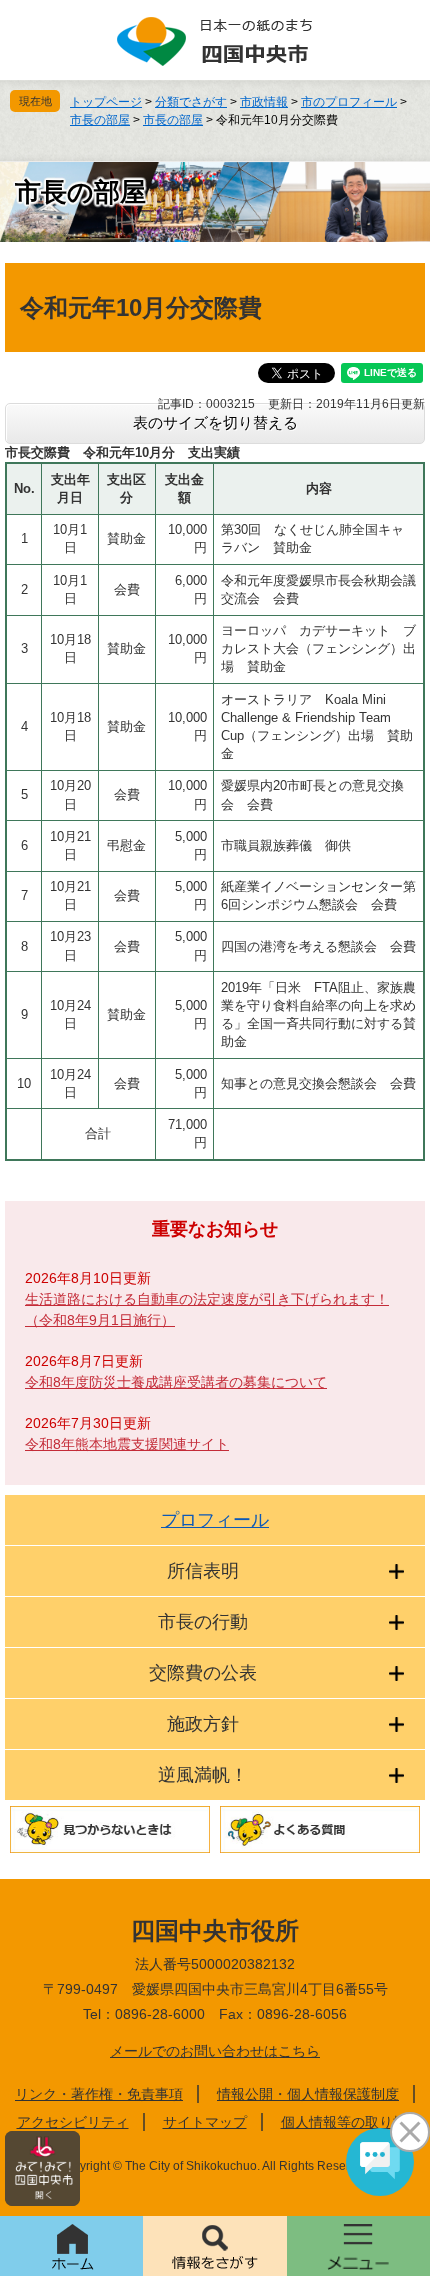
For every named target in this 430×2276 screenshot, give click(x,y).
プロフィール (215, 1520)
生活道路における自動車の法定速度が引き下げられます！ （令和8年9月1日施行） (207, 1309)
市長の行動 (203, 1622)
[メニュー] (358, 2246)
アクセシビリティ (73, 2122)
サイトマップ (205, 2122)
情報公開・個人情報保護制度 (308, 2094)
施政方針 (203, 1724)
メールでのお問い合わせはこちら (215, 2051)
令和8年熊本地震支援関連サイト (127, 1444)
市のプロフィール (349, 102)
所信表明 (203, 1571)
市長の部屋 (100, 120)
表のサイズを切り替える (215, 422)
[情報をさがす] (214, 2246)
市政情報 (264, 102)
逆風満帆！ (203, 1775)
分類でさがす (191, 102)
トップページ (106, 102)
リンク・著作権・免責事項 (99, 2094)
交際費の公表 (203, 1673)
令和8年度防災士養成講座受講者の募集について (176, 1382)
